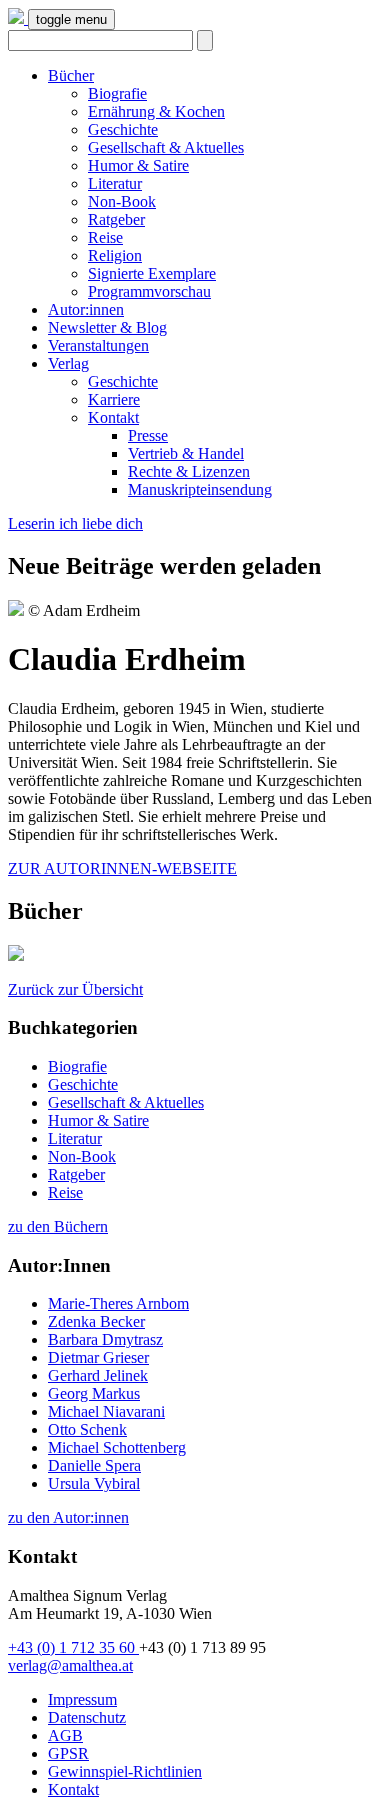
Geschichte (123, 129)
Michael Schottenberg (117, 1447)
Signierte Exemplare (152, 273)
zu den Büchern (58, 1226)
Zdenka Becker (96, 1321)
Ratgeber (116, 219)
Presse (148, 435)
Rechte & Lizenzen (189, 471)
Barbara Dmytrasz (105, 1339)
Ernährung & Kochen (156, 111)
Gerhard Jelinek (98, 1375)
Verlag (68, 363)
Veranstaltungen (98, 345)
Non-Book (122, 201)
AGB (65, 1735)
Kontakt (113, 417)
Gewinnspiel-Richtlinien (125, 1771)
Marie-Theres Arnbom (118, 1303)
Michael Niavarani (106, 1411)
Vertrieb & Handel (186, 453)
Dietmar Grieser (98, 1357)
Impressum (82, 1699)
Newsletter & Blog (107, 327)
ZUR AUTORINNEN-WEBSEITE (122, 868)
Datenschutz (87, 1717)
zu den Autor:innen (68, 1517)
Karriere (114, 399)
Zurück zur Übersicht (75, 989)
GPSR (68, 1753)
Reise (105, 237)
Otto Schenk (87, 1429)
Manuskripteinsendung (200, 489)
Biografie (117, 93)
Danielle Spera (94, 1465)
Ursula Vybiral (94, 1483)
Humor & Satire (138, 165)
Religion (115, 255)
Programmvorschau (149, 291)
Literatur (115, 183)
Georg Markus (94, 1393)
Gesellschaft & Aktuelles (166, 147)
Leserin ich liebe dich (75, 523)
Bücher (71, 75)
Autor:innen (86, 309)
